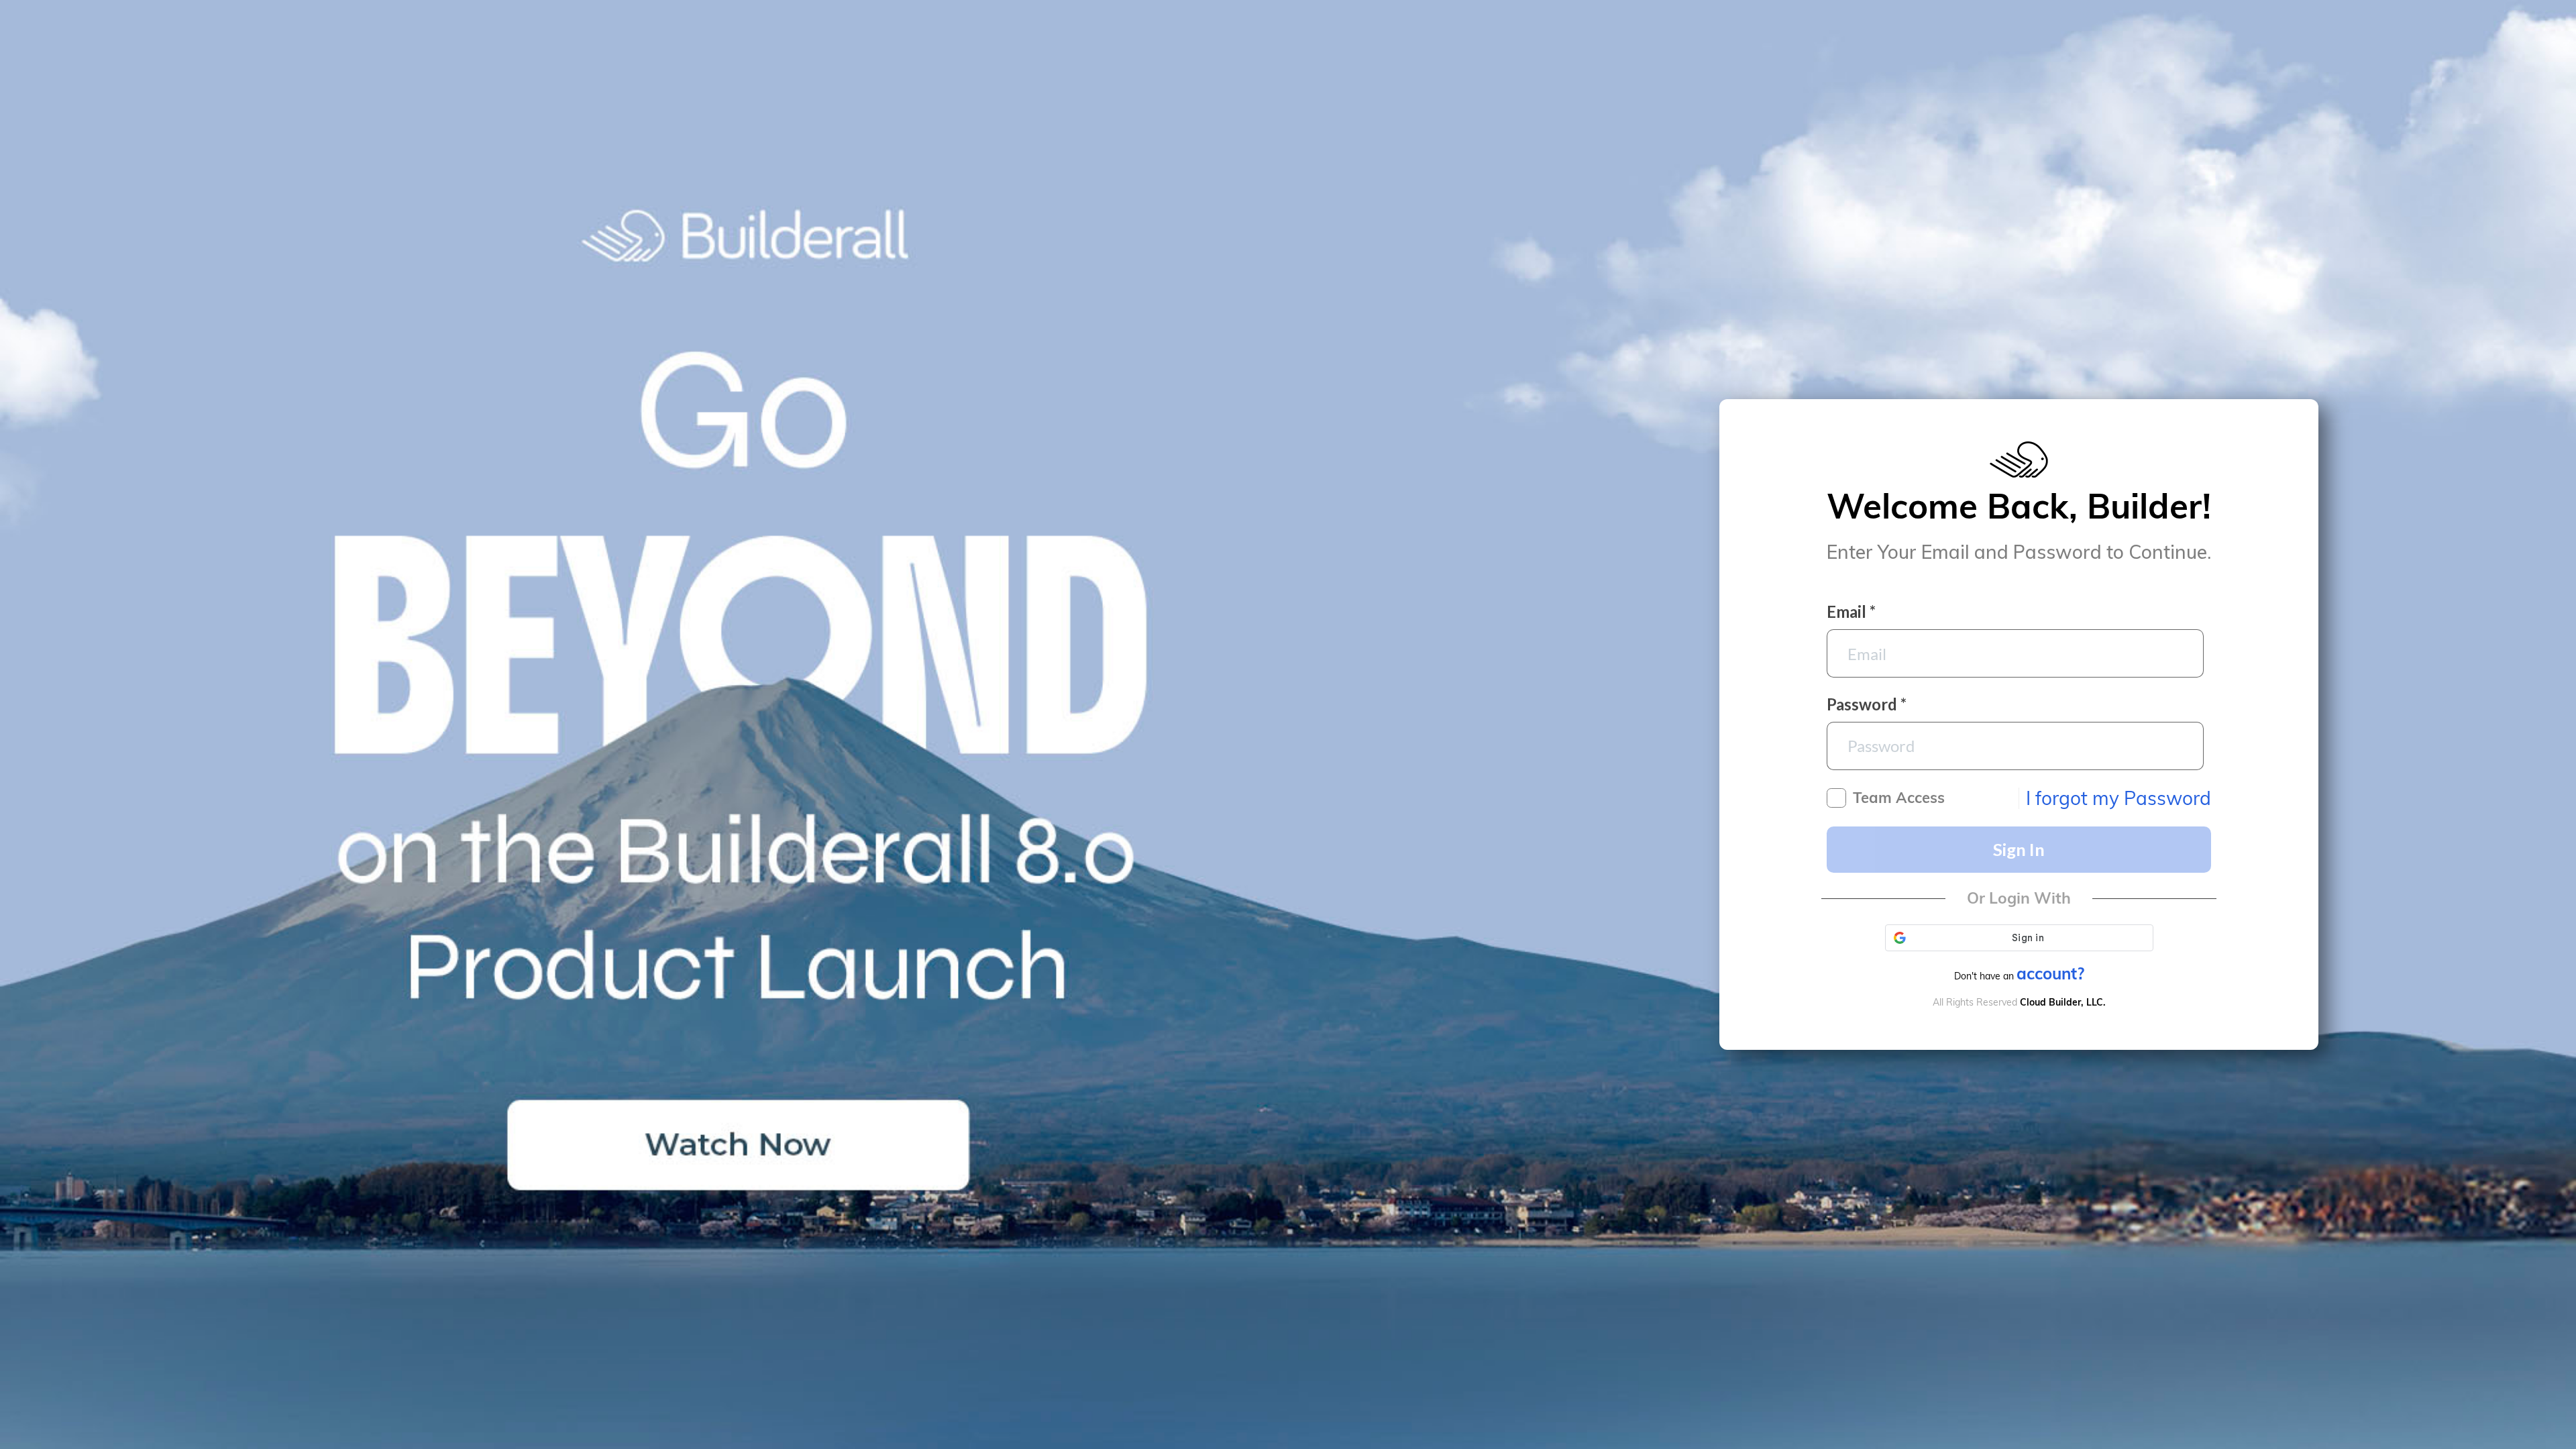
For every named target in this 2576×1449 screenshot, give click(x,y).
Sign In (2019, 849)
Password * (1867, 704)
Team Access (1899, 798)
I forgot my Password (2118, 798)
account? (2050, 973)
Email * (1851, 612)
